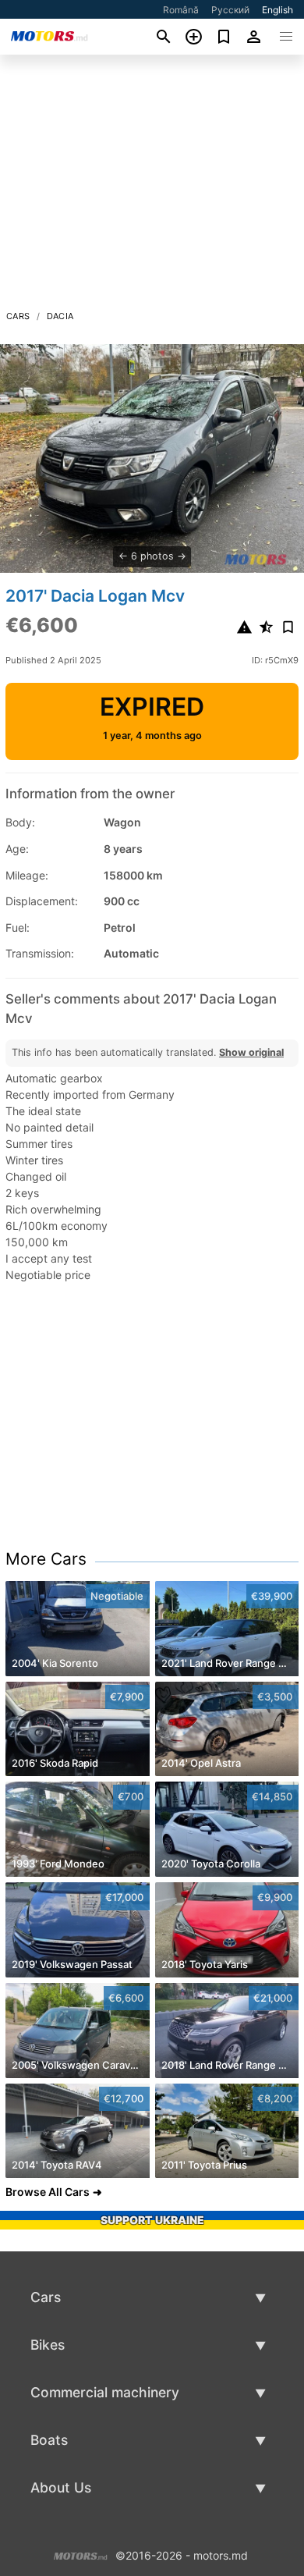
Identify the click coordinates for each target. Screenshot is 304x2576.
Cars (18, 316)
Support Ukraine (152, 2220)
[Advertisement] (152, 187)
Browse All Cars (48, 2192)
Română (181, 10)
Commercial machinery (105, 2392)
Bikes (48, 2345)
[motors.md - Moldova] (81, 2554)
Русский (230, 10)
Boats (49, 2440)
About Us (61, 2487)
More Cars (46, 1559)
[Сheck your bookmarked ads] (224, 37)
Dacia (60, 316)
